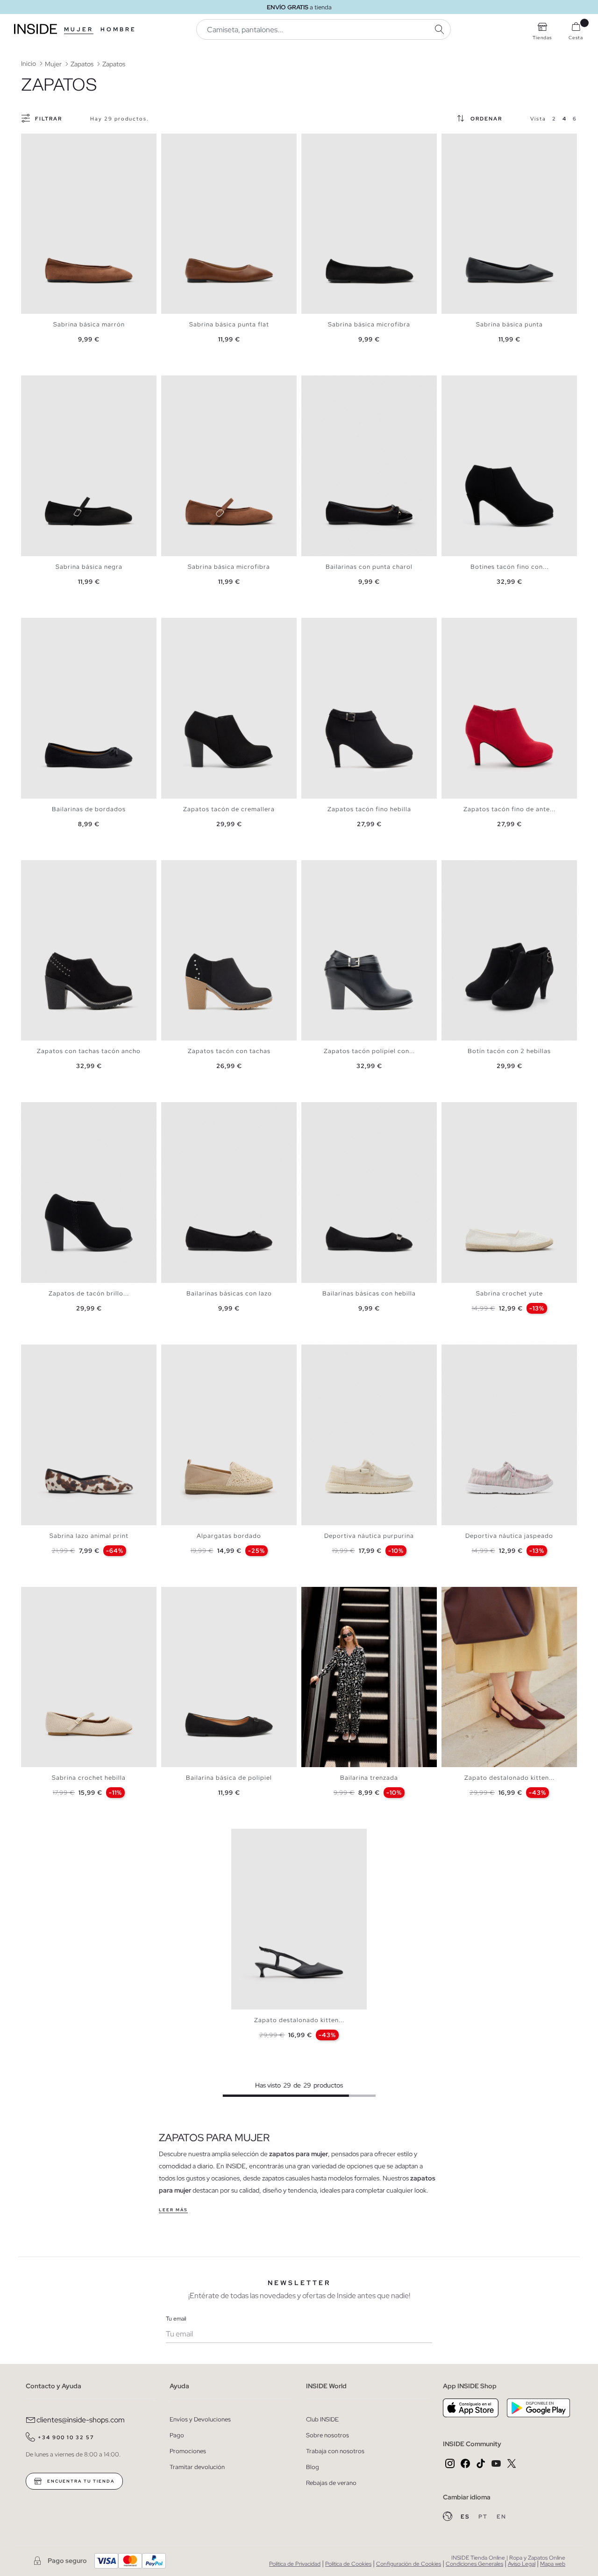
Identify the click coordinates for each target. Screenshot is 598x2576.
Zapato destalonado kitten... (509, 1778)
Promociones (188, 2451)
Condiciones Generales (474, 2564)
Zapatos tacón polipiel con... (369, 1051)
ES (466, 2517)
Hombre (118, 29)
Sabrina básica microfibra (369, 324)
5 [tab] (49, 142)
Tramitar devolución (197, 2467)
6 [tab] (54, 142)
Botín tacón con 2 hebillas (509, 1051)
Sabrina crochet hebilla (89, 1778)
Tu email (176, 2319)
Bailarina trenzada (369, 1778)
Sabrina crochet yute (509, 1293)
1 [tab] (30, 142)
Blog (313, 2467)
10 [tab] (493, 1595)
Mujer (79, 29)
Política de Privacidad (295, 2564)
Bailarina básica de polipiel (229, 1778)
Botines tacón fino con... (509, 567)
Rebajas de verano (331, 2483)
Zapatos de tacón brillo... (89, 1293)
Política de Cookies (348, 2564)
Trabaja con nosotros (335, 2451)
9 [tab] (488, 1595)
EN (502, 2517)
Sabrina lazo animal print (89, 1536)
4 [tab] (44, 142)
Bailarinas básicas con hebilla (369, 1293)
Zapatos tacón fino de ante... (509, 809)
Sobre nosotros (327, 2435)
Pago (177, 2435)
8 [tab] (484, 383)
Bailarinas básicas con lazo (229, 1293)
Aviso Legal (522, 2564)
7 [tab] (479, 142)
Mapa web (553, 2564)
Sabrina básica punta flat (229, 324)
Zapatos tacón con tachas (229, 1051)
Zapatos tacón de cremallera (229, 809)
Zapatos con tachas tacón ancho (89, 1051)
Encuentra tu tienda (80, 2481)
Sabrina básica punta (509, 324)
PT (484, 2517)
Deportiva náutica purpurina (369, 1536)
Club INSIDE (322, 2419)
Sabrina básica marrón (89, 324)
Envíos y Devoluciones (200, 2419)
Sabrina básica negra (89, 567)
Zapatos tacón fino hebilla (369, 809)
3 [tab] (40, 142)
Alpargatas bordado (229, 1536)
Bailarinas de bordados (89, 809)
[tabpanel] (89, 224)
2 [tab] (35, 142)
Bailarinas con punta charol (369, 567)
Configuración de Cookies (409, 2564)
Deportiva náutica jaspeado (509, 1536)
